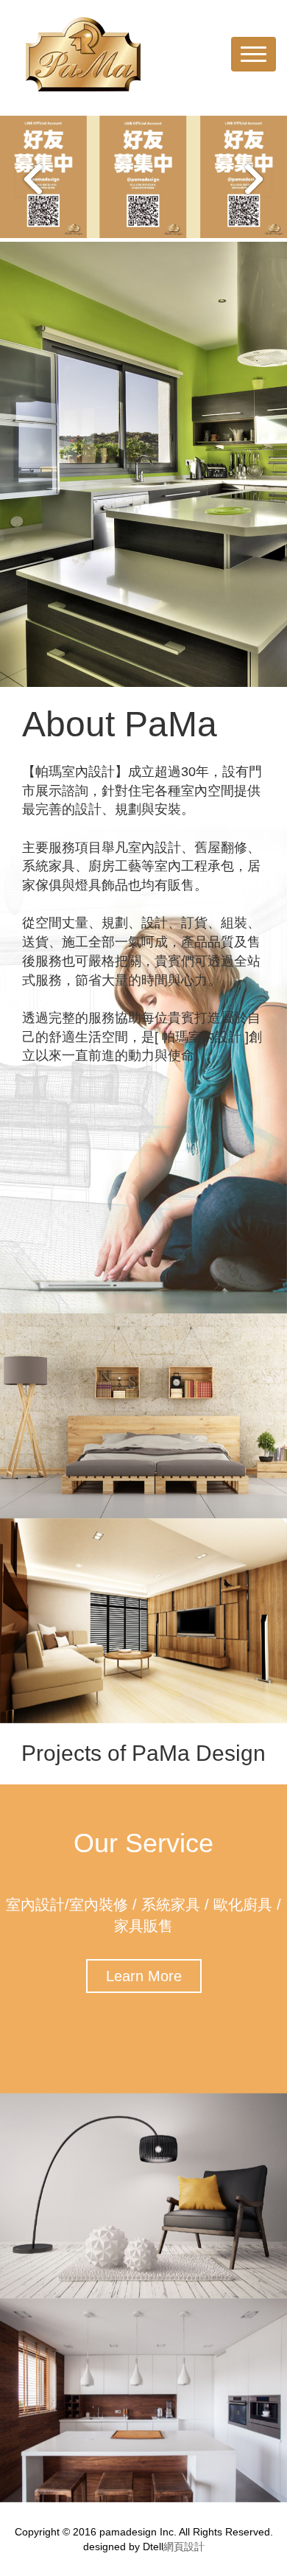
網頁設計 (184, 2547)
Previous (33, 179)
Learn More (144, 1976)
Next (254, 179)
